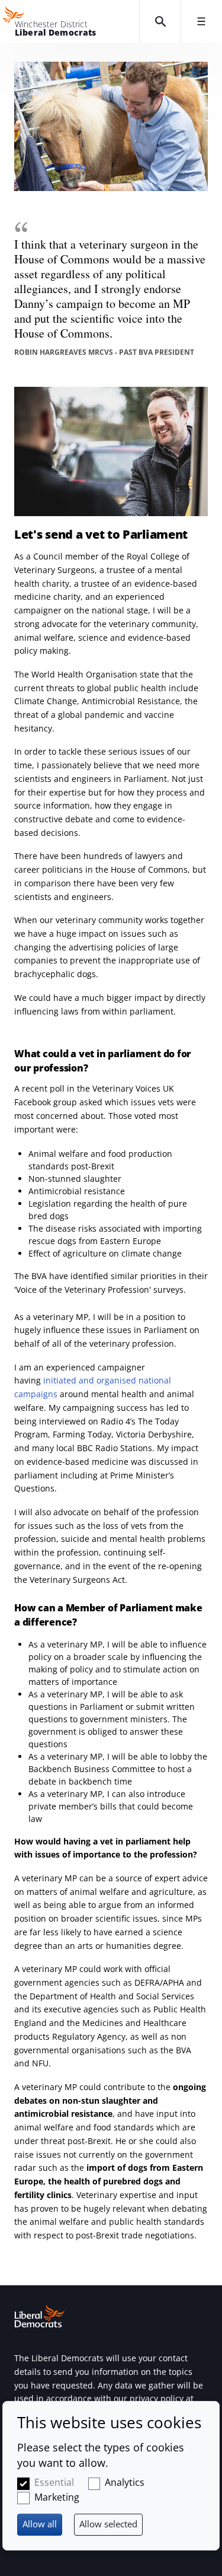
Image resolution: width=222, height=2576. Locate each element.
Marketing (57, 2497)
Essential (54, 2482)
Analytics (125, 2482)
